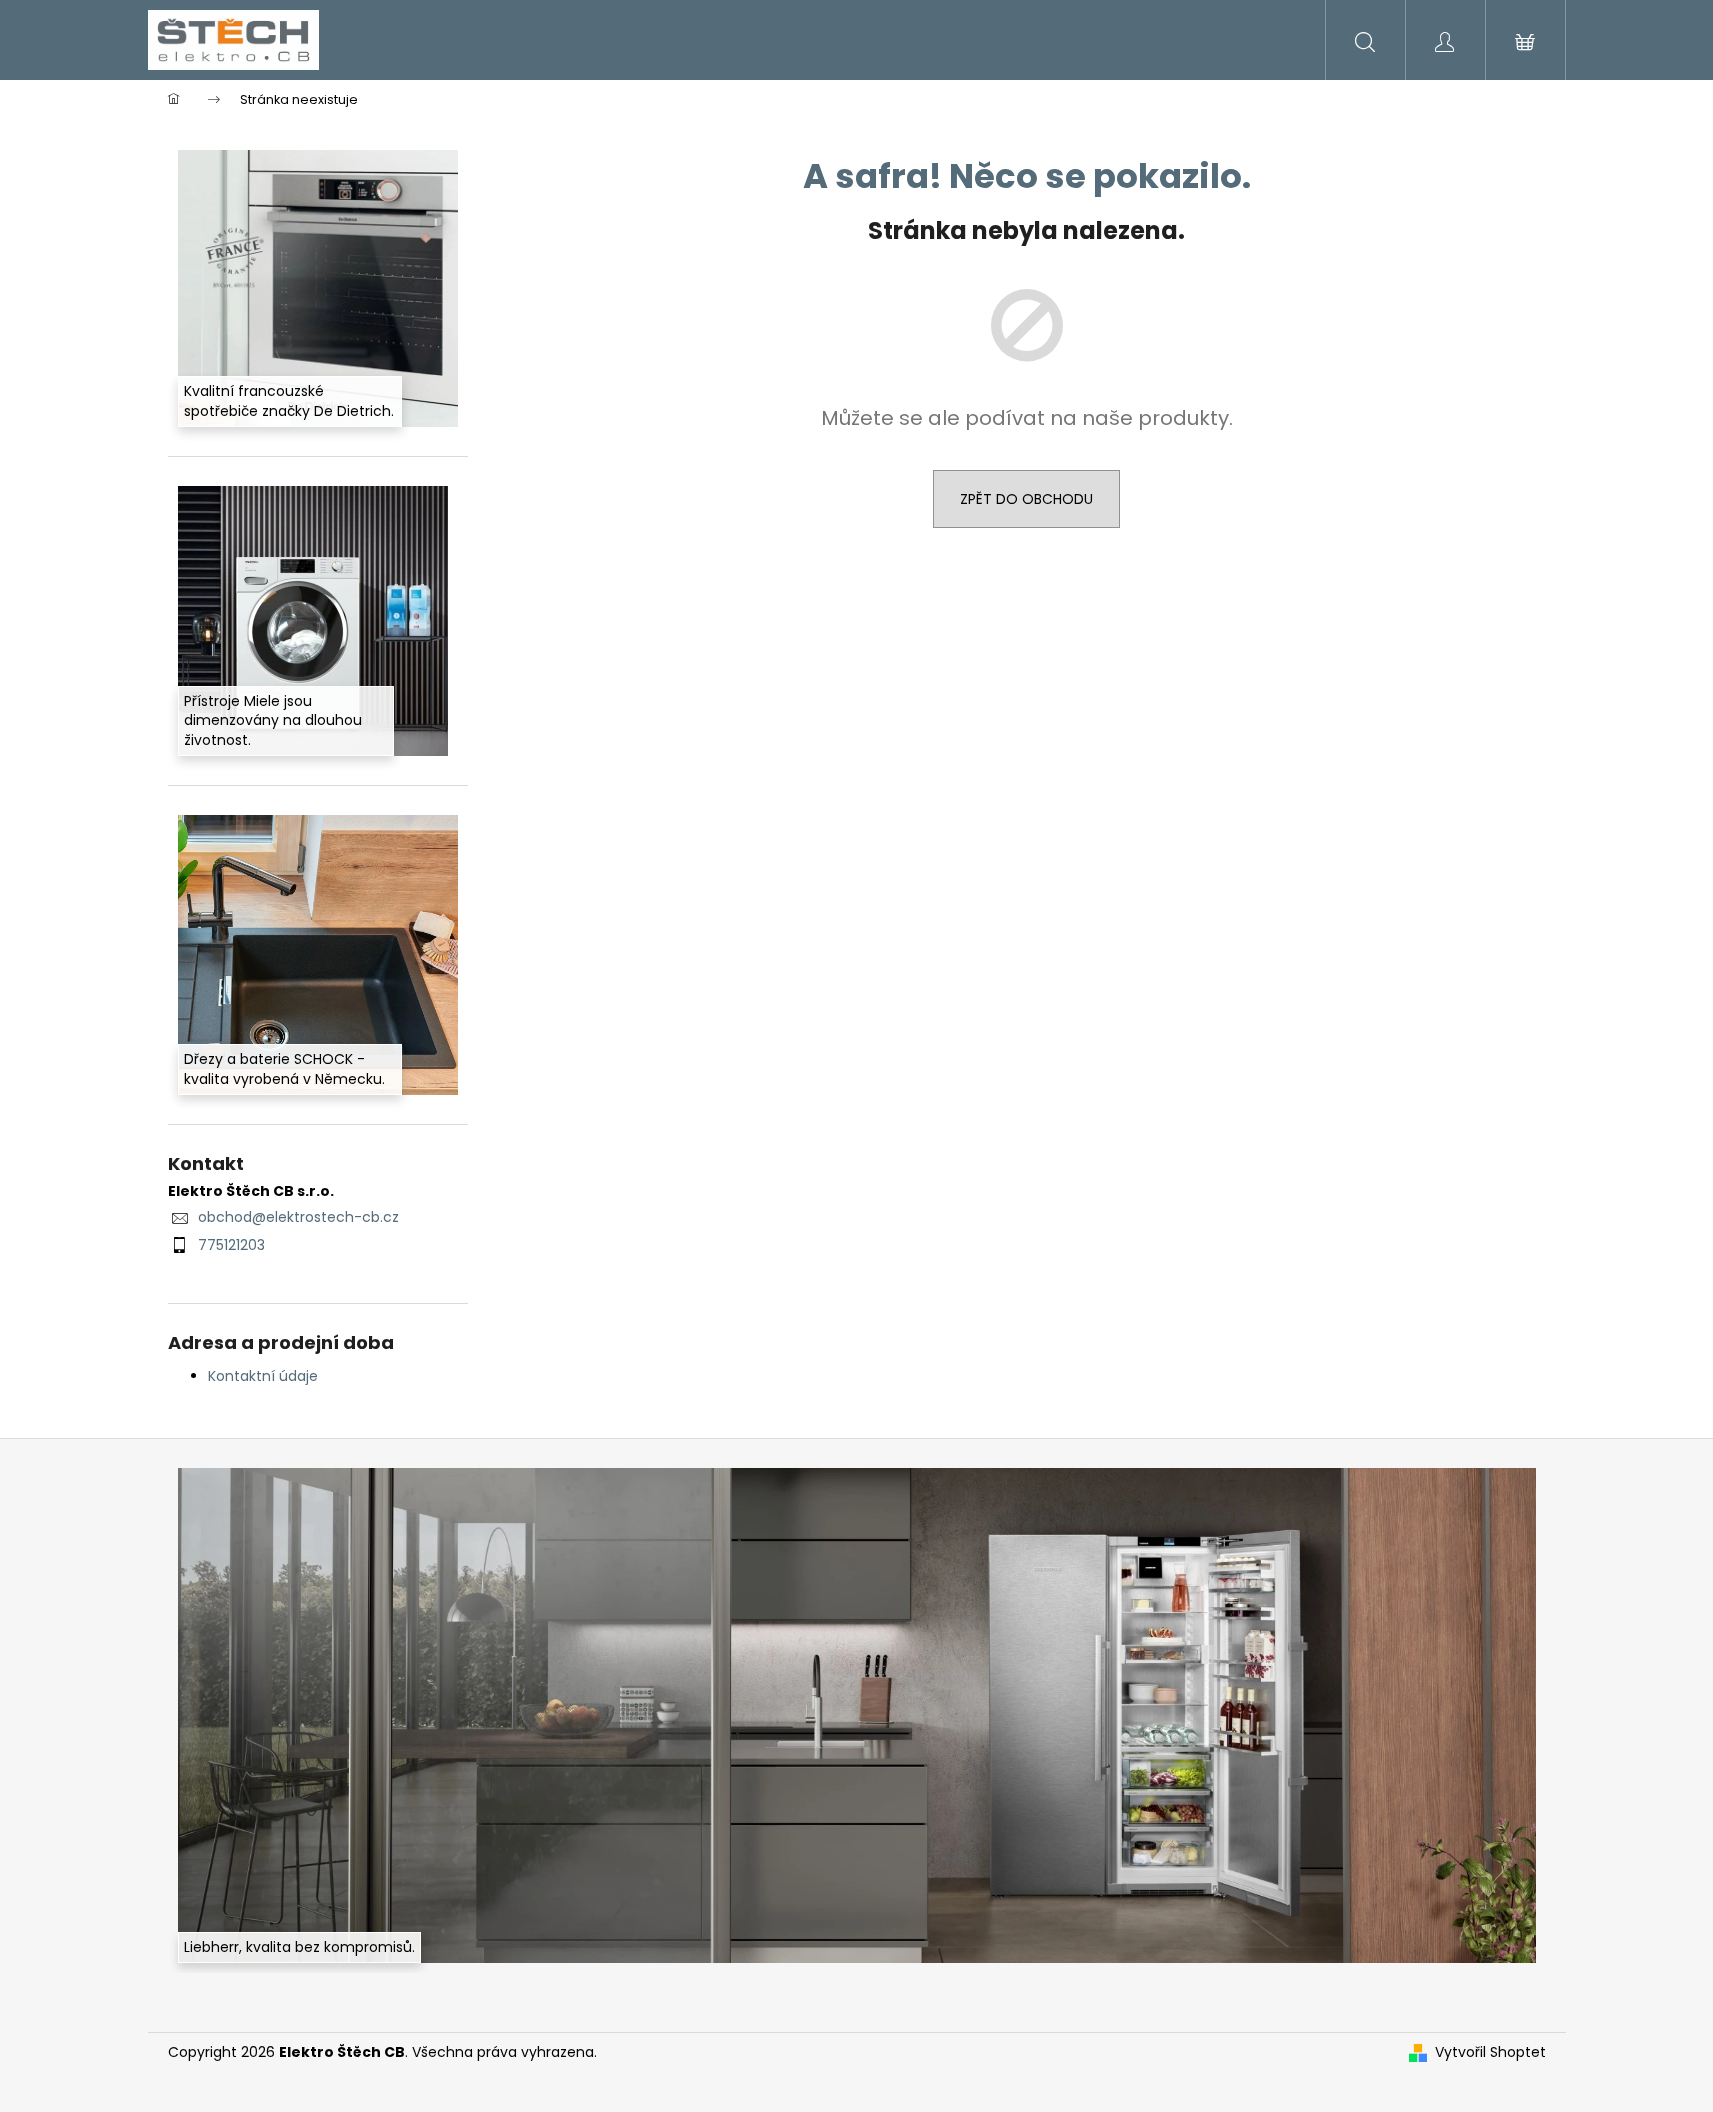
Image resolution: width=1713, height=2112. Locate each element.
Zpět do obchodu (1026, 499)
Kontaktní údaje (263, 1376)
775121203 (231, 1245)
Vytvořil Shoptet (1490, 2052)
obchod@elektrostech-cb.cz (298, 1217)
